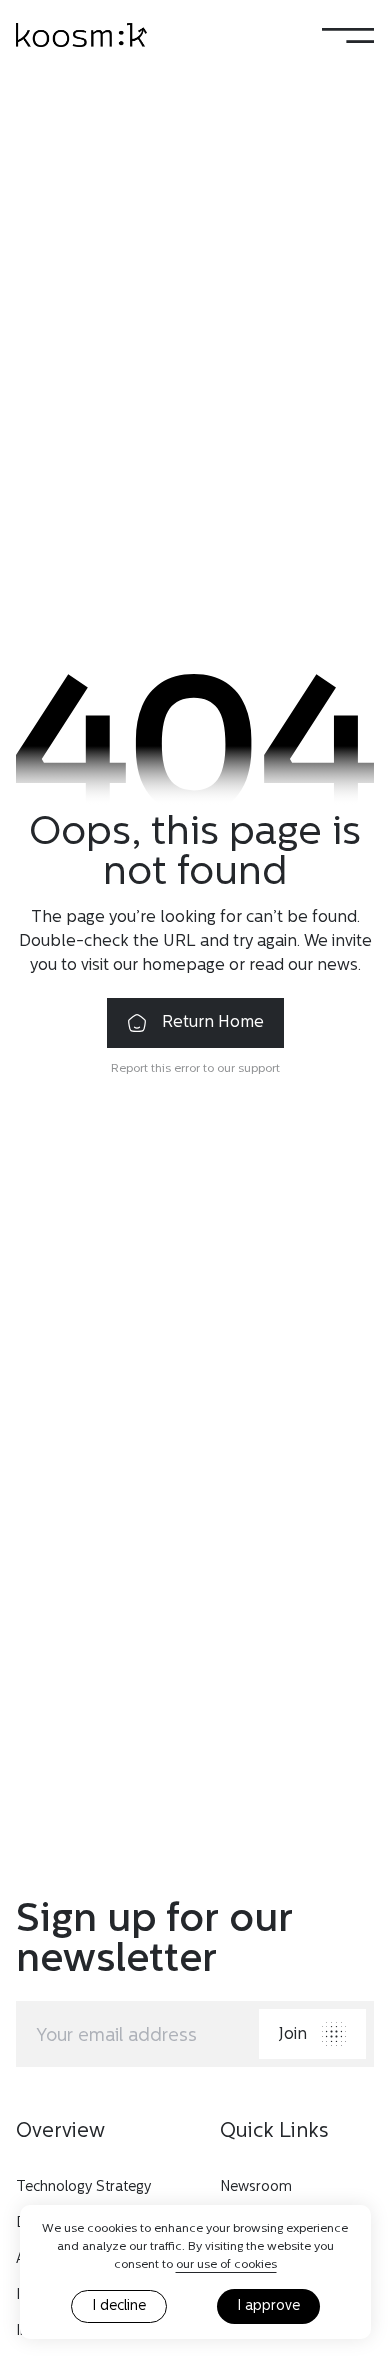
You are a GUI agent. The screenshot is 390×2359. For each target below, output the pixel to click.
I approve (268, 2306)
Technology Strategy (83, 2187)
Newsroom (256, 2187)
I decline (119, 2306)
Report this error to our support (195, 1069)
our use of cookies (226, 2265)
